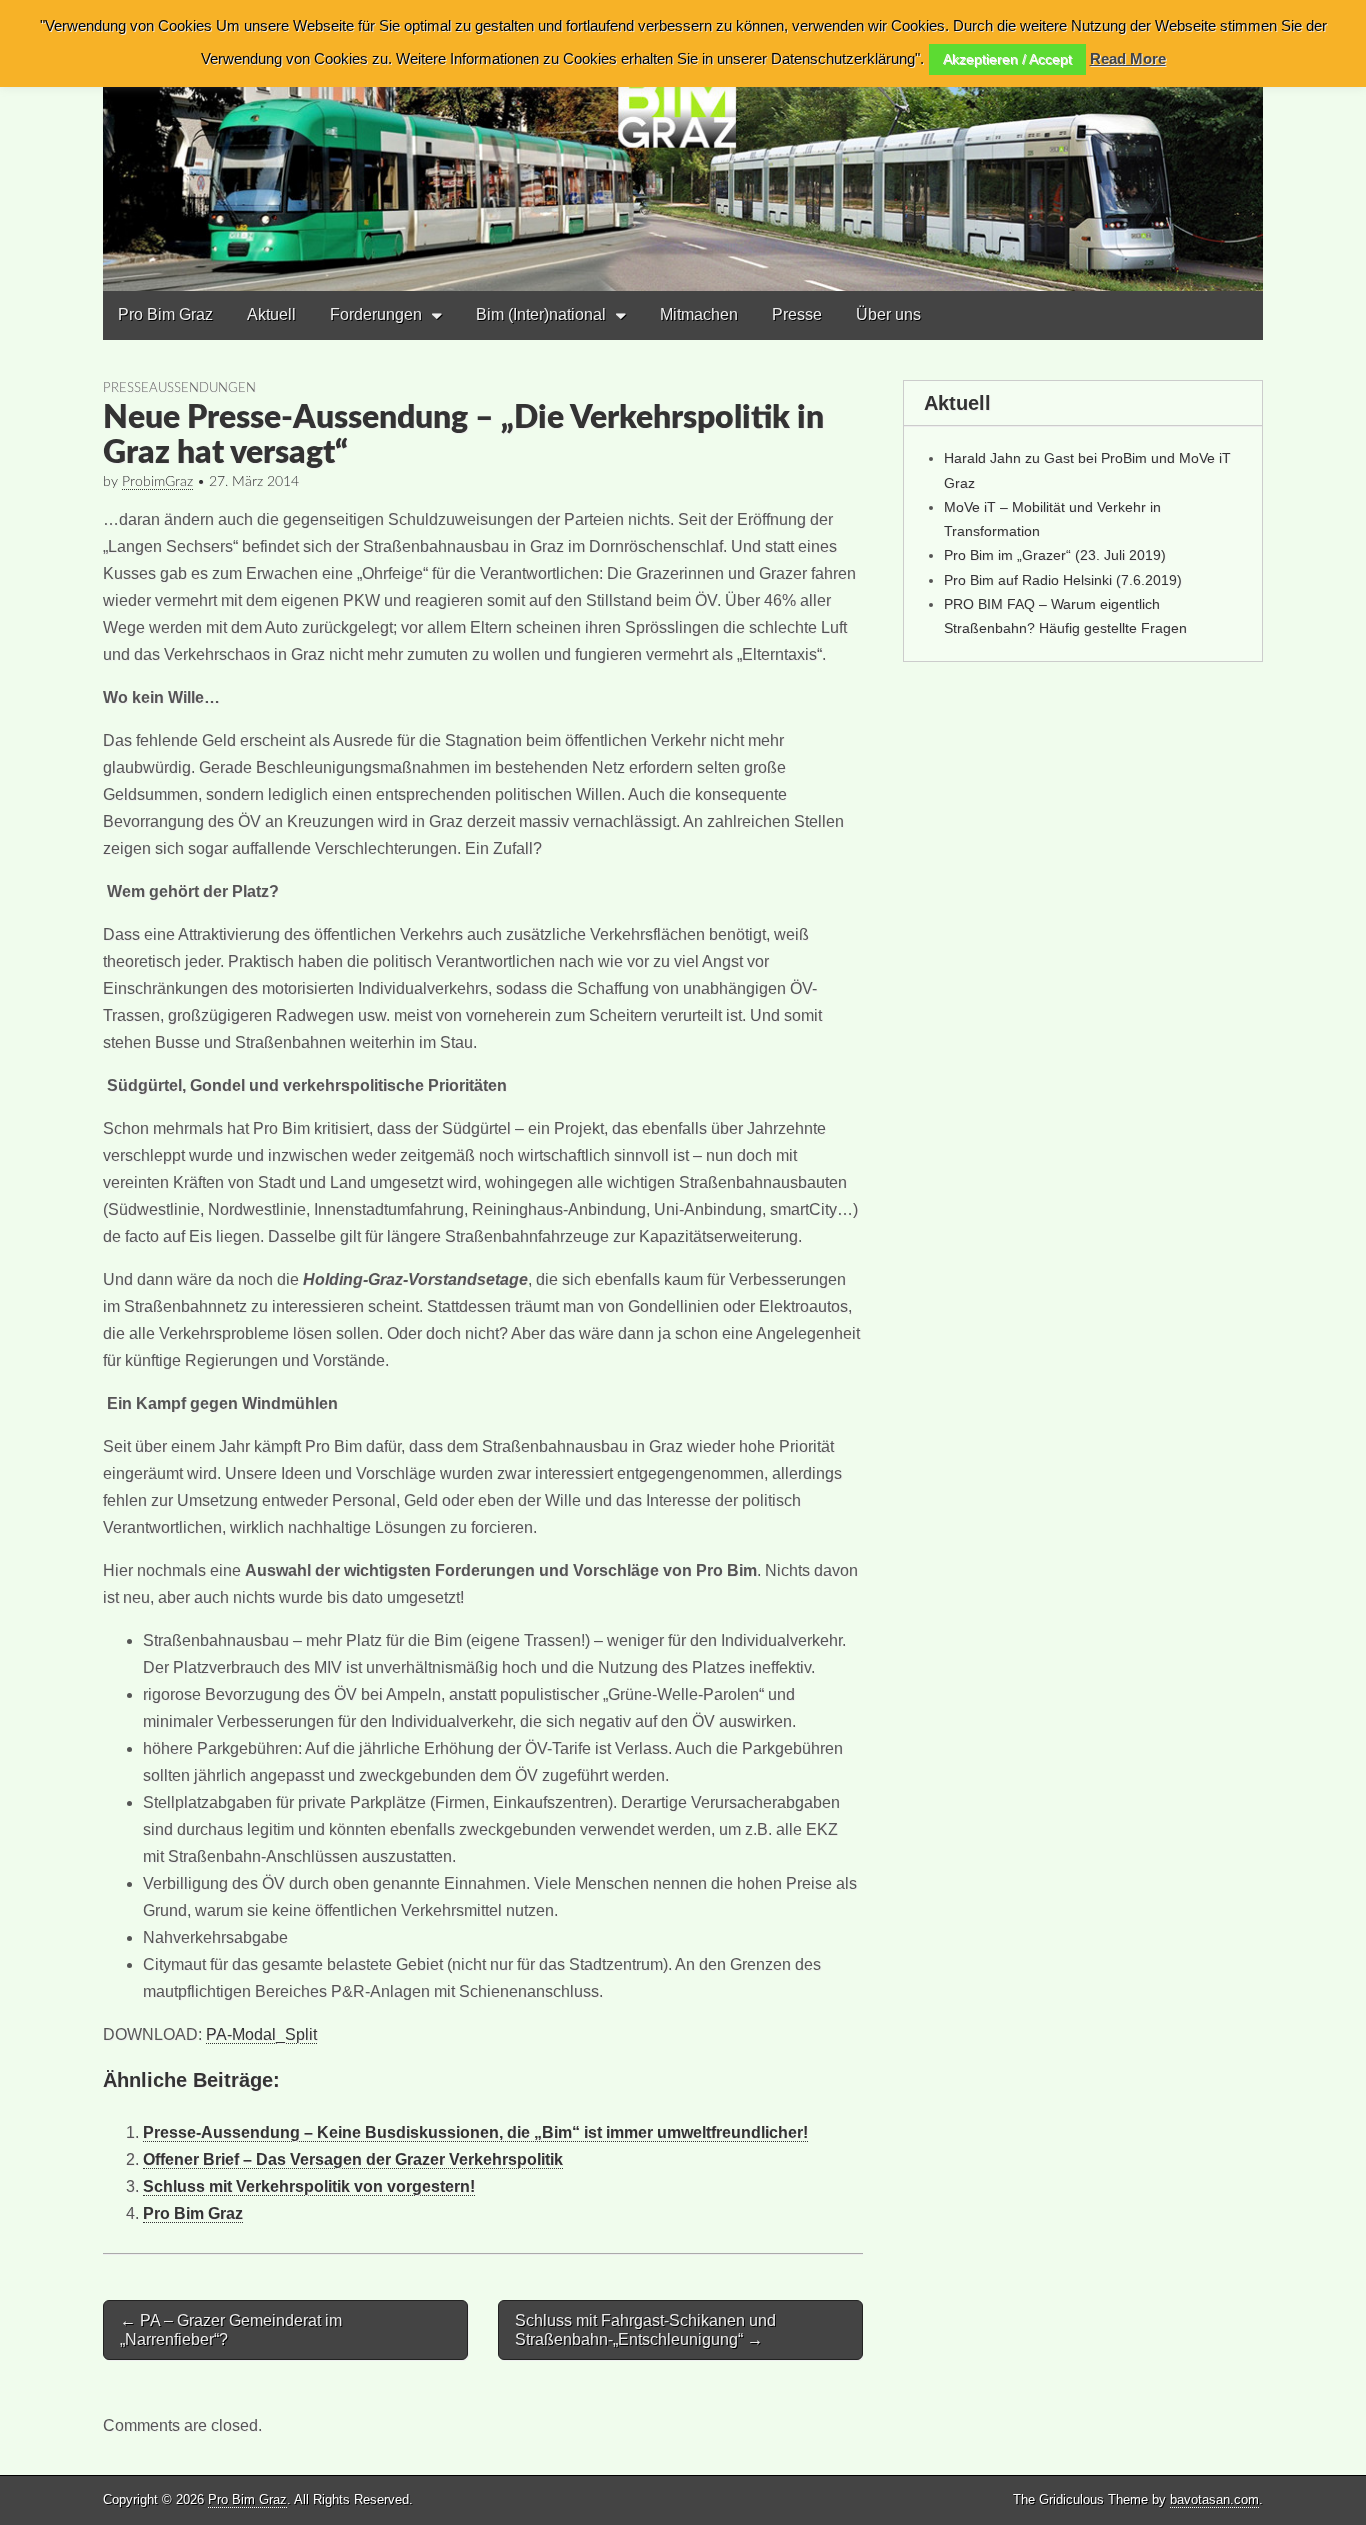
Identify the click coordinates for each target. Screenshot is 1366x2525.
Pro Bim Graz (165, 314)
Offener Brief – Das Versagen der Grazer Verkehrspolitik (353, 2159)
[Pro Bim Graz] (683, 145)
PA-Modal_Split (261, 2034)
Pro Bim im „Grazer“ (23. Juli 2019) (1055, 555)
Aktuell (271, 314)
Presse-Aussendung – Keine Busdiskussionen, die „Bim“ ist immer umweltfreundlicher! (475, 2132)
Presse (797, 314)
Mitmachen (699, 314)
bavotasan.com (1214, 2499)
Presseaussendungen (179, 388)
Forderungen (376, 314)
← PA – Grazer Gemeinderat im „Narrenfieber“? (231, 2330)
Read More (1128, 58)
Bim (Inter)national (541, 314)
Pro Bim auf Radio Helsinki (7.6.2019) (1063, 580)
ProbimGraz (157, 482)
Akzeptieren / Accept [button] (1007, 59)
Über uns (888, 314)
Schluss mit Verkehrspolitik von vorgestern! (309, 2186)
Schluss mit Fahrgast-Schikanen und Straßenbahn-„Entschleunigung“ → (645, 2330)
